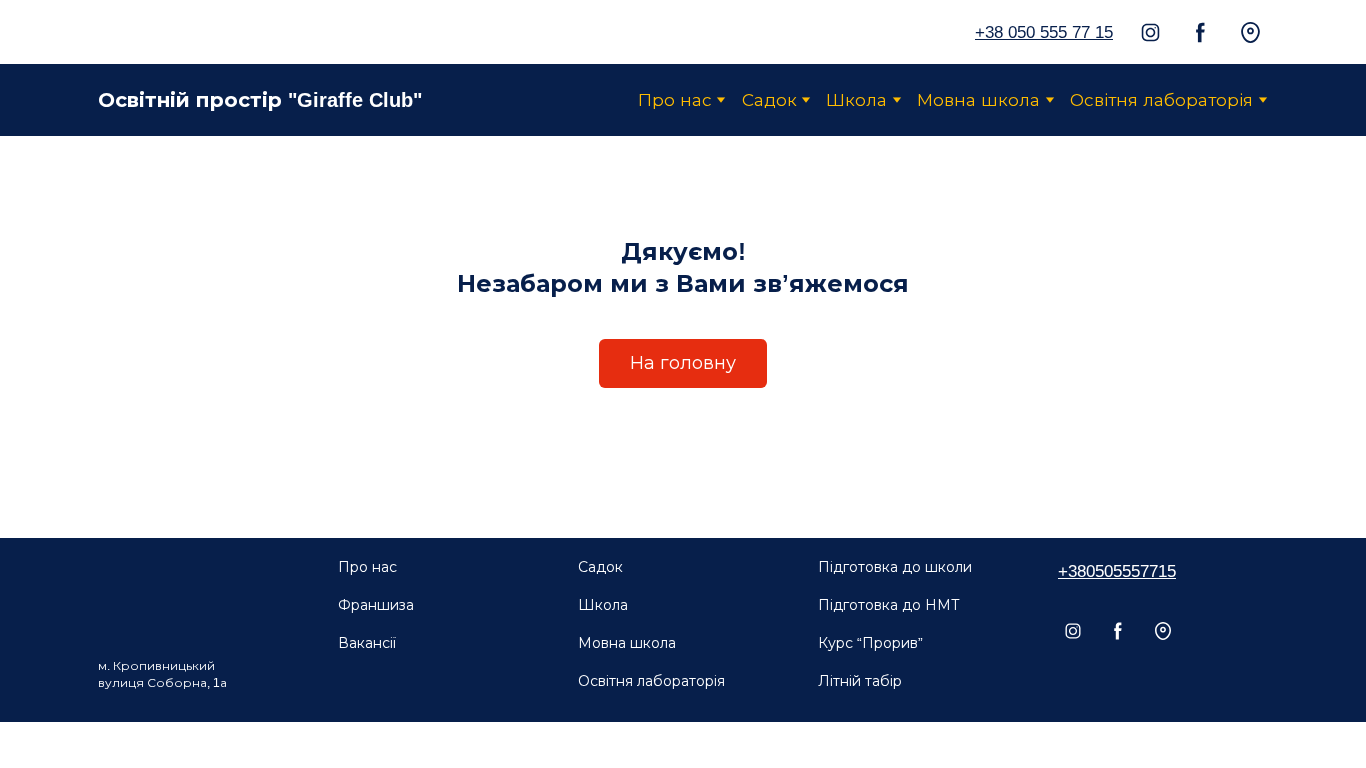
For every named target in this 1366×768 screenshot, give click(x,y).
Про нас (675, 100)
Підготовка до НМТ (889, 605)
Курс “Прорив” (870, 643)
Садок (769, 100)
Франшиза (376, 605)
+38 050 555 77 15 (1044, 32)
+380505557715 (1117, 571)
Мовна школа (978, 100)
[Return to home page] (144, 32)
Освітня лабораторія (1161, 100)
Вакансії (367, 643)
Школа (856, 100)
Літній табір (860, 681)
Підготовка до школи (895, 567)
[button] (1150, 32)
